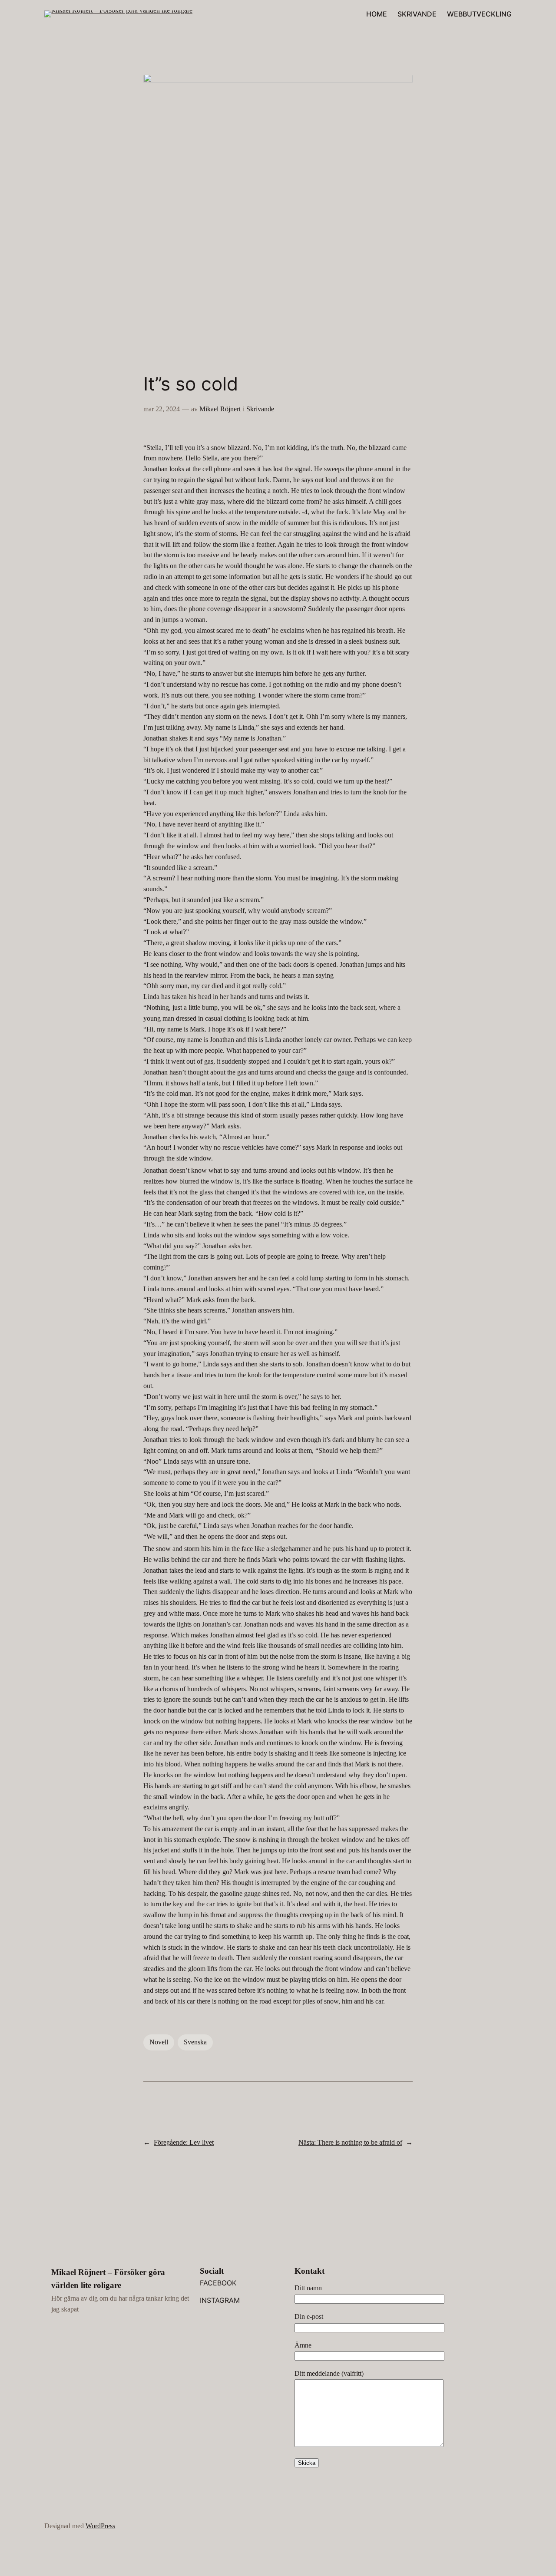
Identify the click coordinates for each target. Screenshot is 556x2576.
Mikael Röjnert (220, 409)
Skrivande (260, 409)
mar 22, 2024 (162, 409)
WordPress (100, 2526)
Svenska (195, 2042)
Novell (159, 2042)
